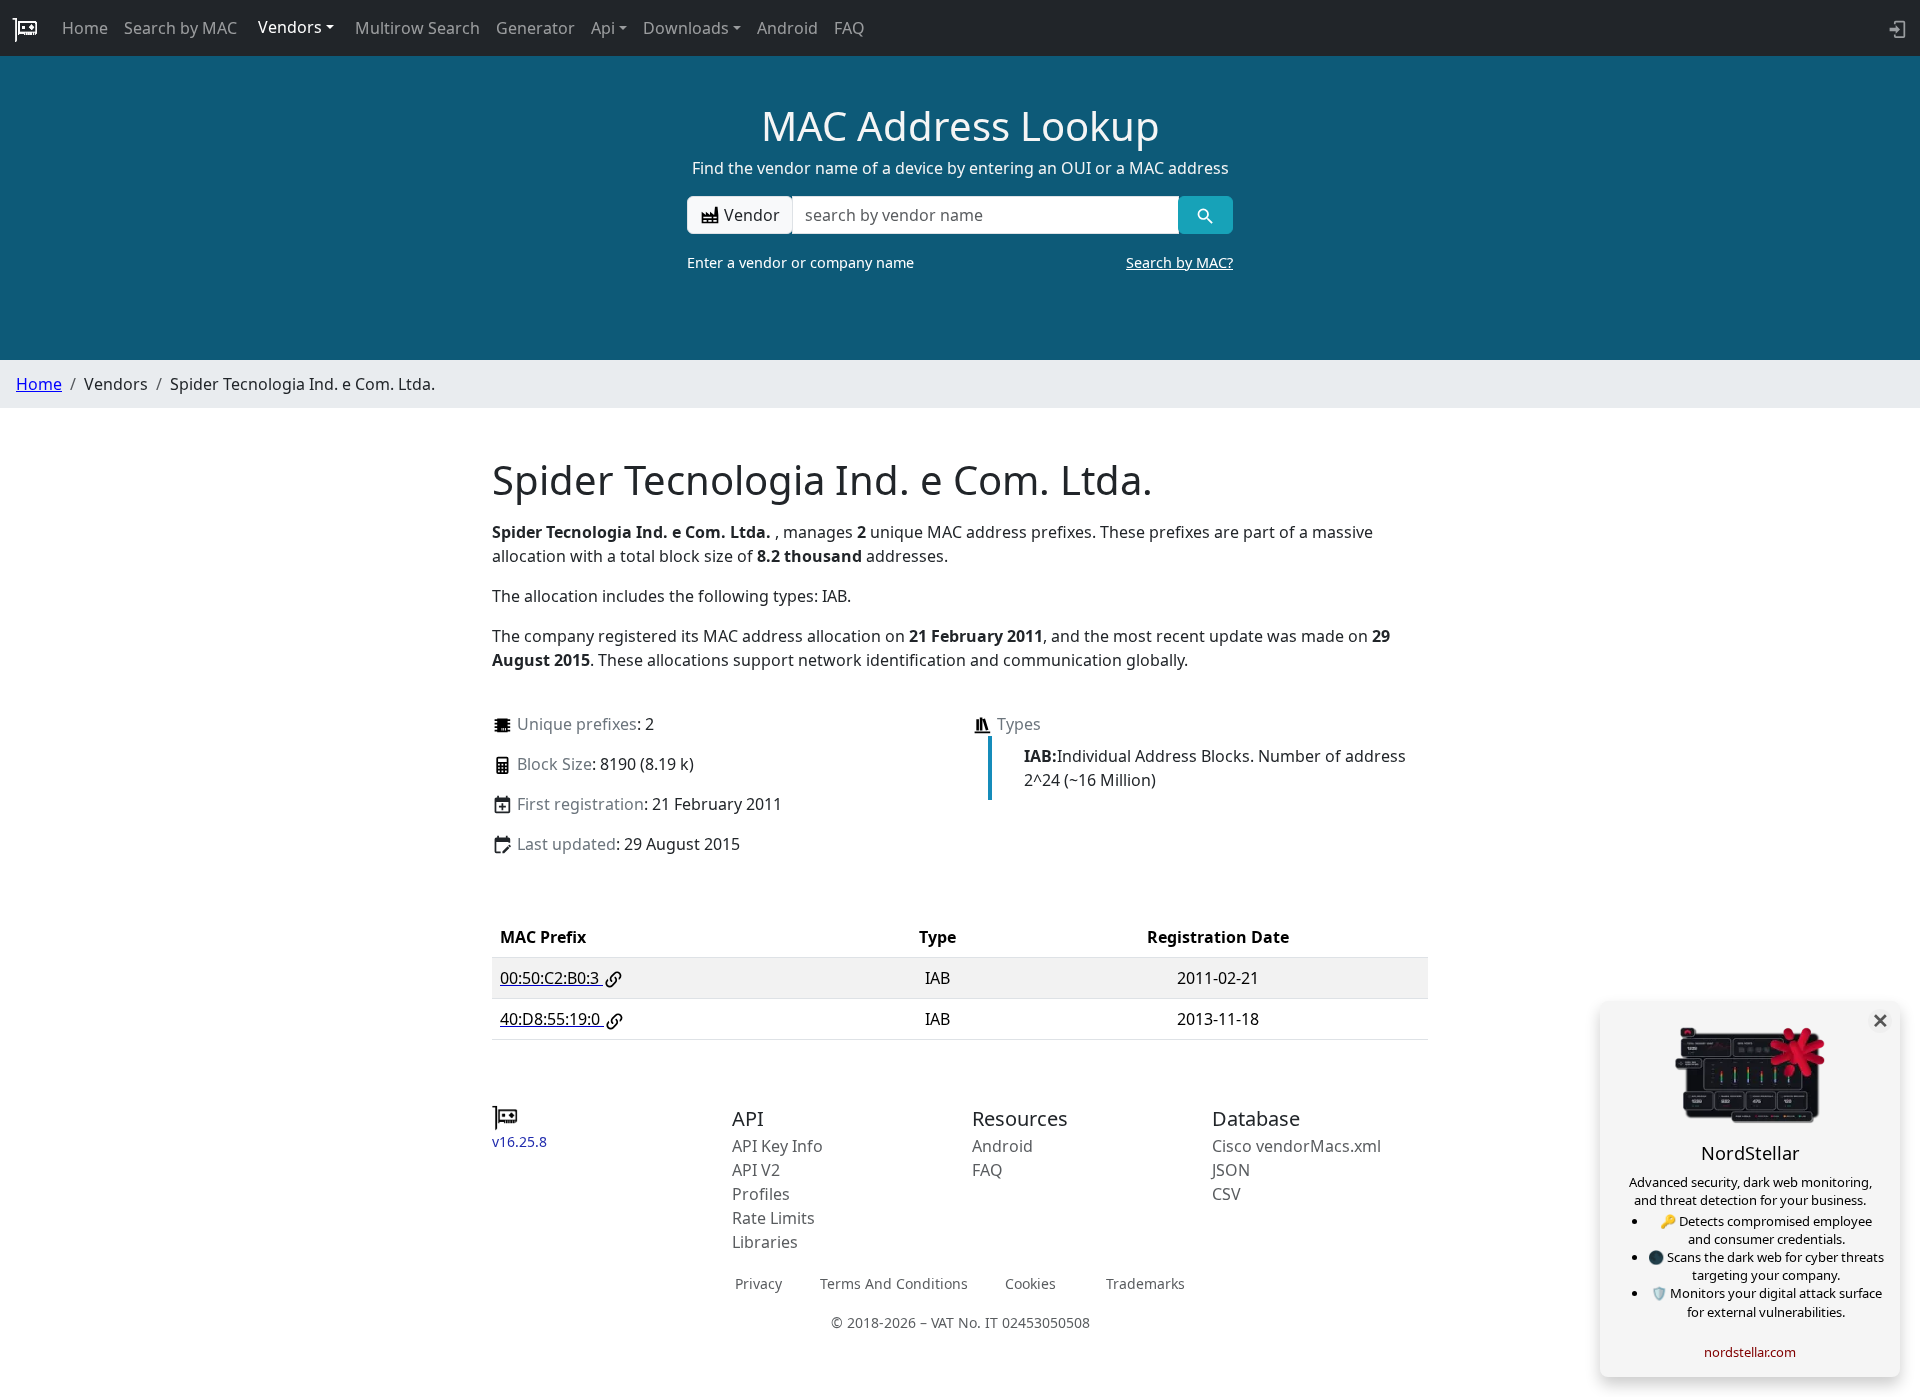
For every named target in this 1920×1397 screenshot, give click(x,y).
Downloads (686, 28)
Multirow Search (417, 28)
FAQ (849, 28)
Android (787, 28)
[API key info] (1895, 28)
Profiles (761, 1194)
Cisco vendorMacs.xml (1296, 1146)
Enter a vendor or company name (960, 262)
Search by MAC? (1179, 262)
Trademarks (1145, 1282)
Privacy (758, 1282)
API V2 (756, 1170)
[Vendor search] (1205, 215)
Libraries (765, 1242)
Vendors (290, 27)
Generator (535, 28)
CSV (1226, 1194)
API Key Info (777, 1146)
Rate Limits (773, 1218)
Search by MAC (180, 28)
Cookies (1030, 1282)
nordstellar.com (1750, 1352)
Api (603, 28)
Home (85, 28)
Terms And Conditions (894, 1282)
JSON (1231, 1170)
